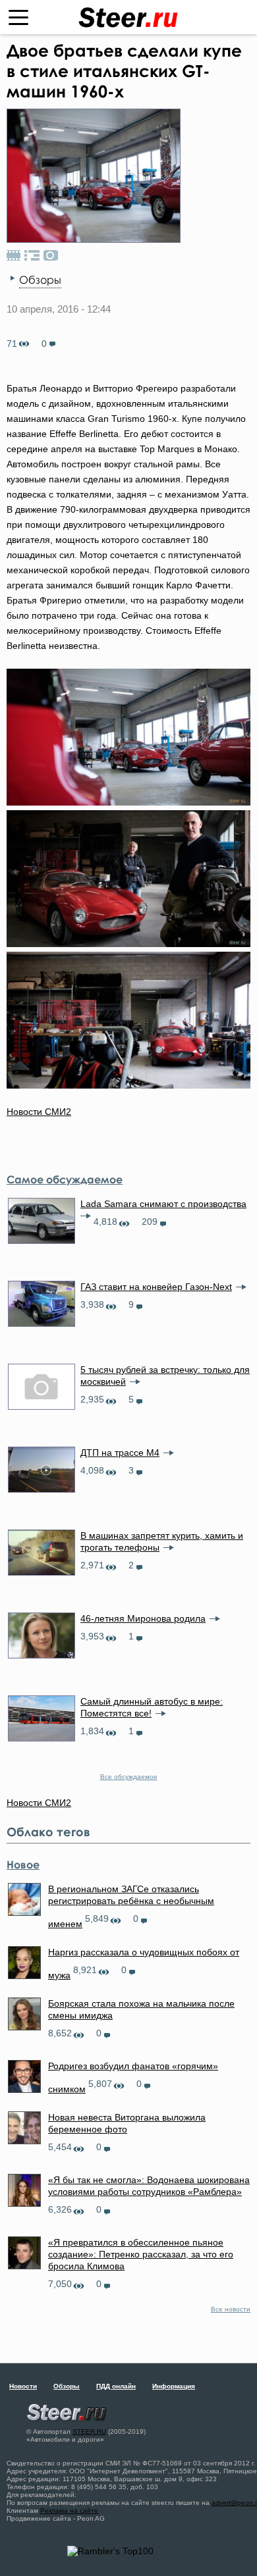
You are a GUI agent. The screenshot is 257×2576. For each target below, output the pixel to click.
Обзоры (40, 280)
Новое (23, 1865)
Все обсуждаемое (129, 1777)
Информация (174, 2386)
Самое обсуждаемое (65, 1179)
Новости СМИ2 (39, 1112)
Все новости (231, 2309)
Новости (23, 2386)
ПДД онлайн (116, 2386)
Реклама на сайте (69, 2511)
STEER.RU (89, 2432)
